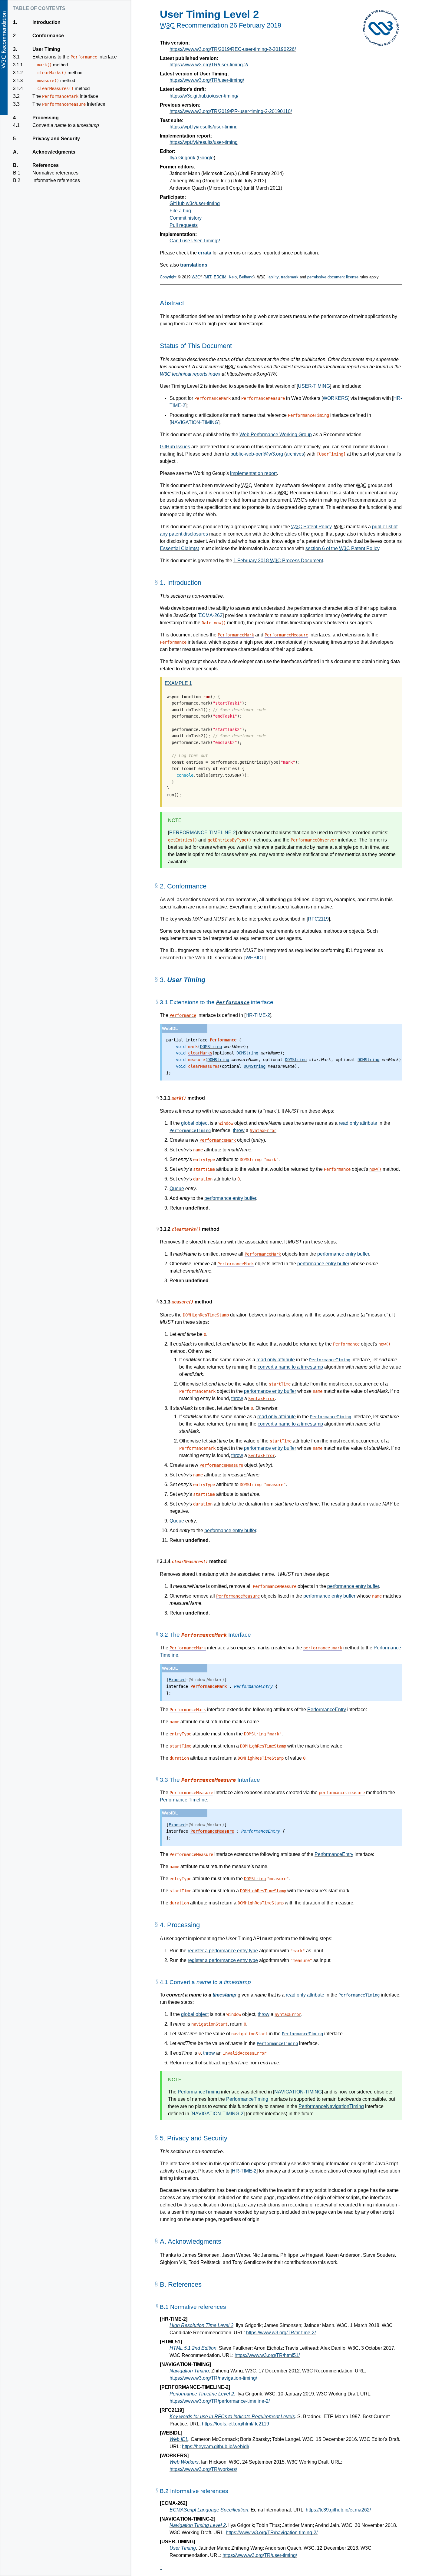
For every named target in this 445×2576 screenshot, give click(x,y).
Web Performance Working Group (276, 435)
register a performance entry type (223, 1951)
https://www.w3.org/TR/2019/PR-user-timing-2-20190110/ (231, 111)
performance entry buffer (230, 1198)
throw (239, 1130)
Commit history (186, 218)
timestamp (224, 1995)
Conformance (48, 36)
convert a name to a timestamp (290, 1367)
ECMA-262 (211, 615)
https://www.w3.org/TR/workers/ (203, 2469)
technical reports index (190, 374)
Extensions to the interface (74, 57)
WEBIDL (255, 958)
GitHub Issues (175, 447)
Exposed (177, 1680)
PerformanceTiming (190, 1130)
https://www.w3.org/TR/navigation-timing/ (213, 2378)
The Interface (65, 96)
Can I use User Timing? (195, 241)
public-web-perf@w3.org (257, 454)
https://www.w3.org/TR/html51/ (267, 2355)
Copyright (168, 277)
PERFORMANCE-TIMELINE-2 (203, 833)
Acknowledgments (54, 152)
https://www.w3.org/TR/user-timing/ (207, 80)
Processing (45, 118)
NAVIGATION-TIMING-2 (218, 2114)
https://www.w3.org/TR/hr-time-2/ (281, 2333)
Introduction (46, 22)
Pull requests (184, 225)
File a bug (180, 211)
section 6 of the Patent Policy (342, 548)
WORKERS (335, 398)
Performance (233, 1002)
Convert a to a (66, 125)
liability (273, 277)
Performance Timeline (183, 1800)
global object (195, 1123)
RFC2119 (318, 919)
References (45, 165)
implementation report (253, 473)
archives (295, 454)
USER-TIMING (314, 386)
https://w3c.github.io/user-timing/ (204, 96)
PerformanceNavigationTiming (331, 2106)
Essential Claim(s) (180, 548)
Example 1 (178, 683)
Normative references (55, 173)
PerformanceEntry (327, 1710)
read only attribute (358, 1123)
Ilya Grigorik (182, 158)
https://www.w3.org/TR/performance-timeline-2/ (220, 2401)
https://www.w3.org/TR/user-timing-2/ (209, 65)
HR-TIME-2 (258, 1015)
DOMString (211, 1047)
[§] (156, 584)
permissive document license (333, 277)
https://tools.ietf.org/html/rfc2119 (236, 2424)
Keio (233, 277)
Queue (177, 1188)
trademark (290, 277)
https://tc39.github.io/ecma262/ (338, 2510)
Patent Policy (311, 527)
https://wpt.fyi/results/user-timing (204, 127)
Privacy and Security (56, 139)
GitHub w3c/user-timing (195, 203)
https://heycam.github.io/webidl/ (216, 2447)
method (52, 65)
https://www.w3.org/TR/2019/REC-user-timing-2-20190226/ (233, 49)
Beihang (246, 277)
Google (206, 158)
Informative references (56, 180)
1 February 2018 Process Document (278, 561)
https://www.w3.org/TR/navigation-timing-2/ (272, 2533)
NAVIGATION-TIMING (194, 422)
